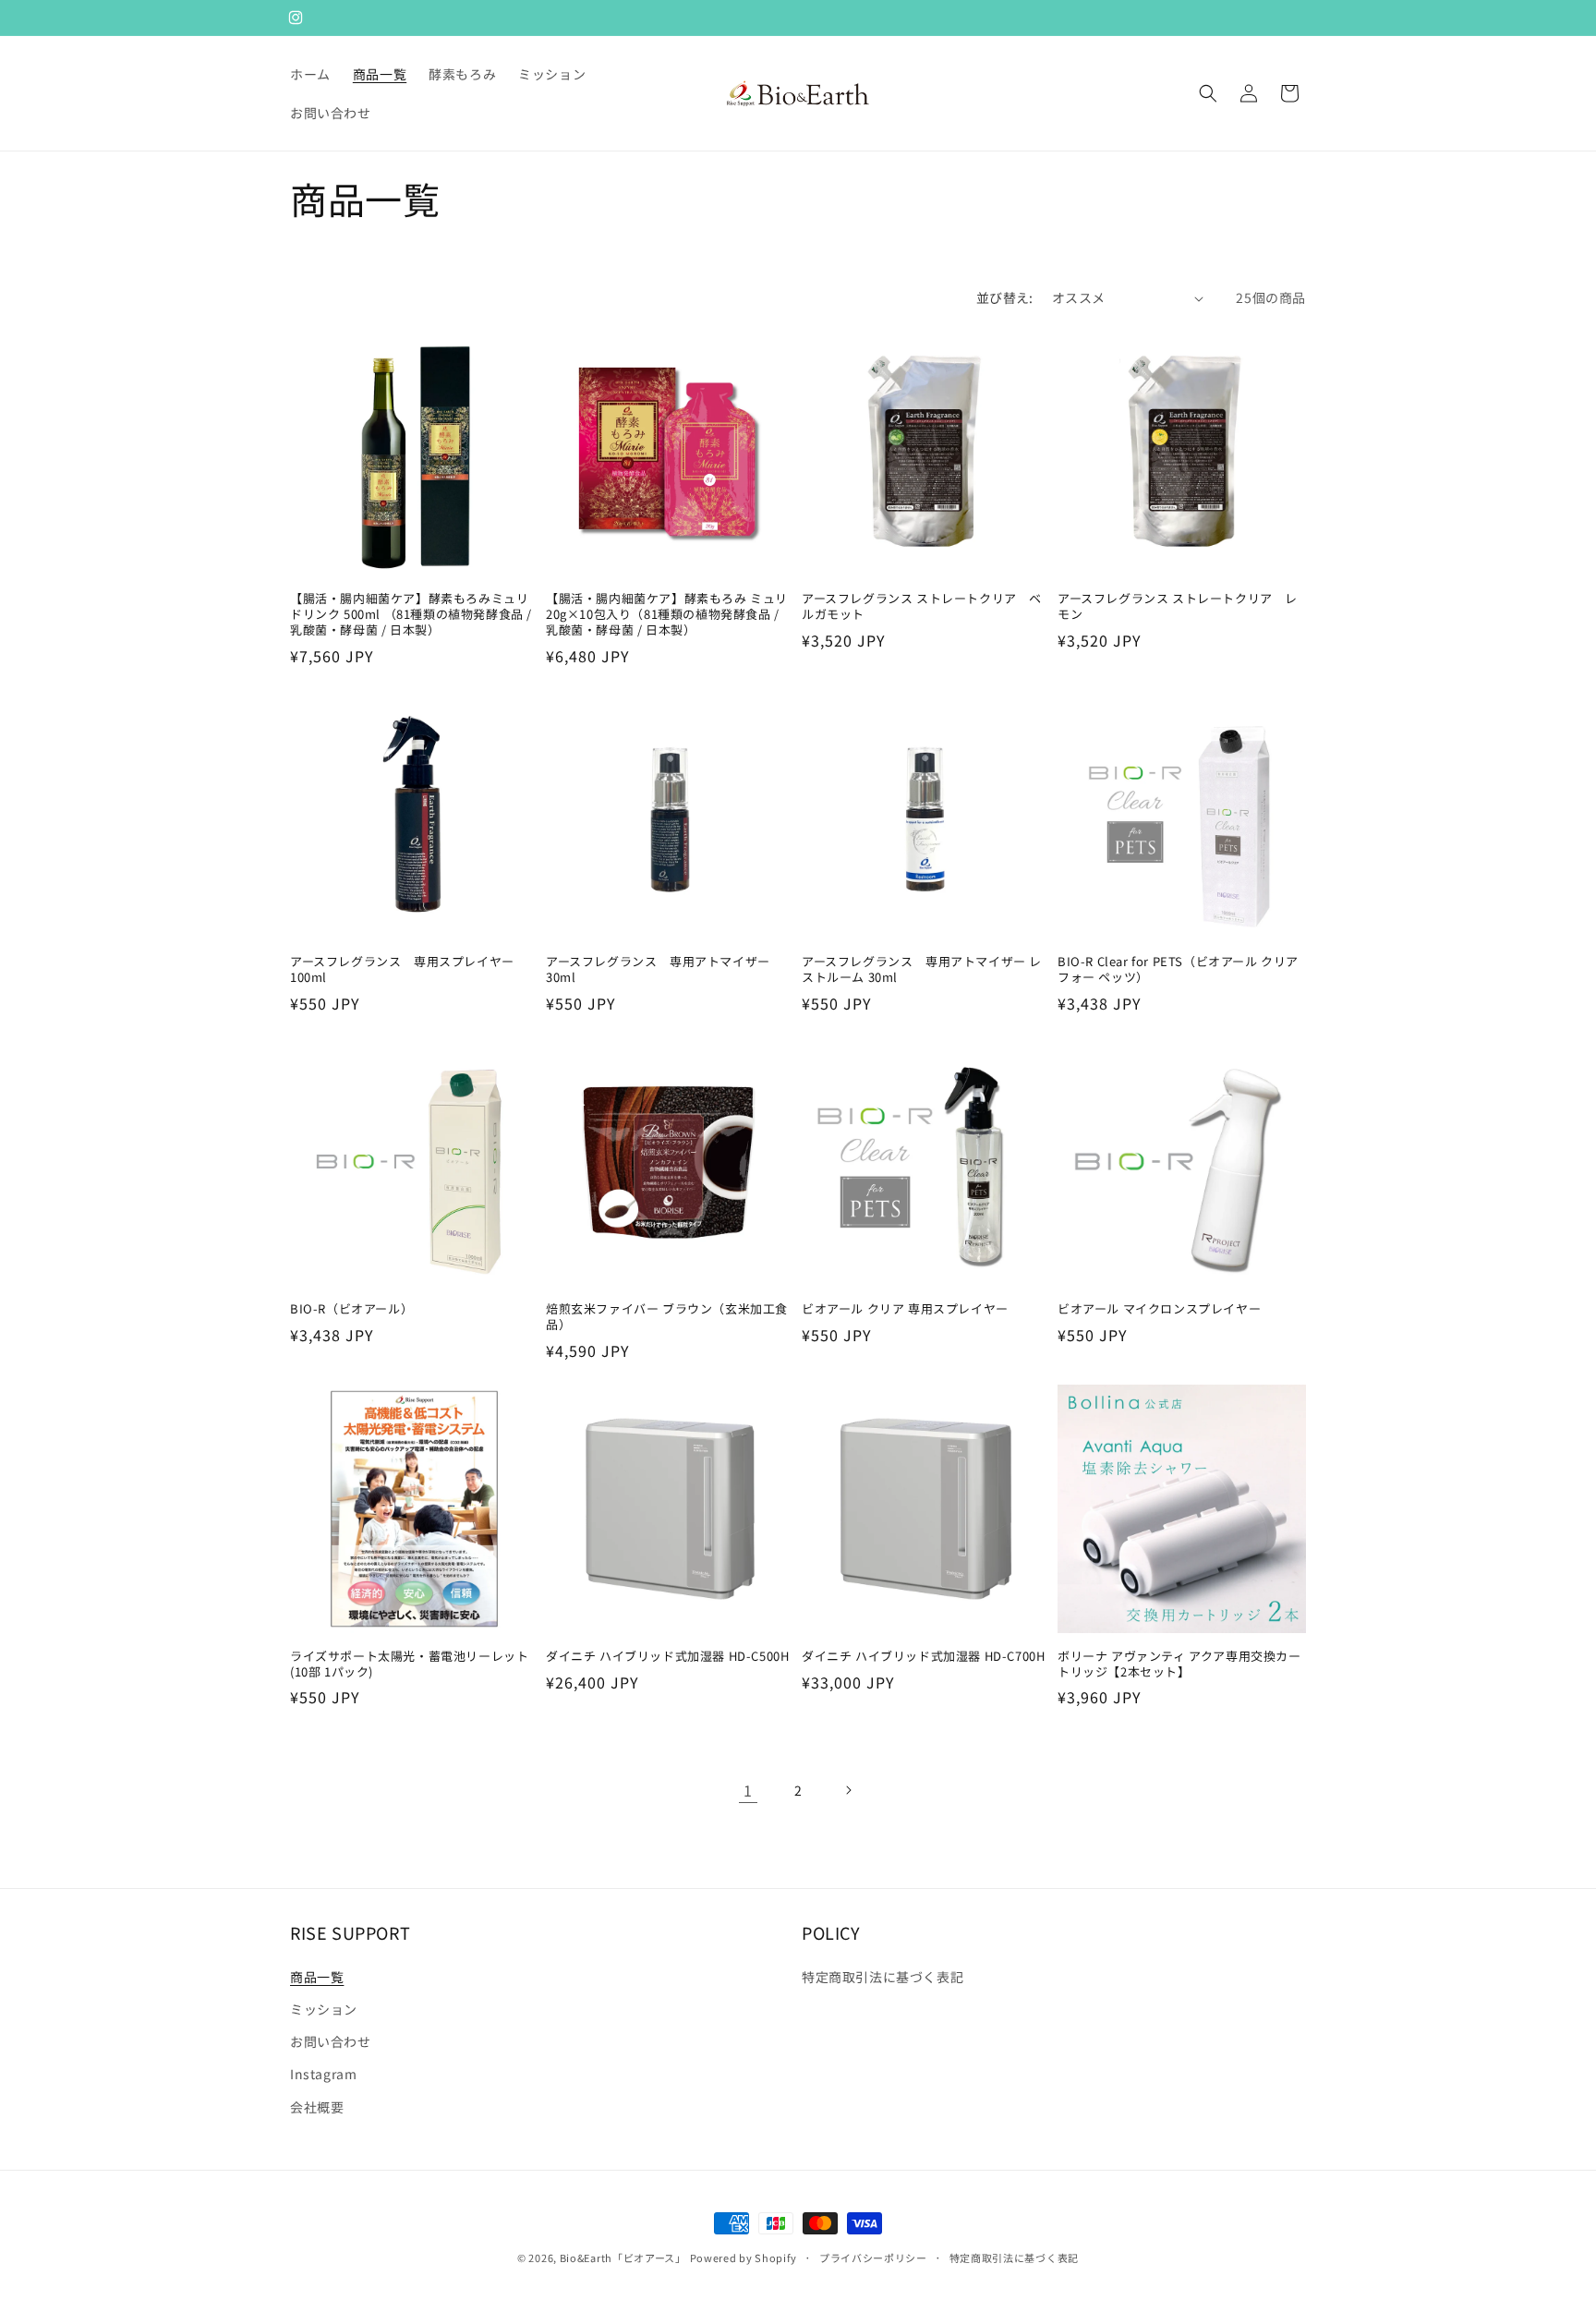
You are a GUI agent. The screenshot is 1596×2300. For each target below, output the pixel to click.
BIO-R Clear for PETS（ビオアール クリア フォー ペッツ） (1178, 970)
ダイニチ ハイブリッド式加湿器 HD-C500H (667, 1657)
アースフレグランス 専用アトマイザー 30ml (658, 970)
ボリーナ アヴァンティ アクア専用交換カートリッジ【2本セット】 (1179, 1664)
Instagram (323, 2074)
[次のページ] (848, 1790)
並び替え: (1005, 297)
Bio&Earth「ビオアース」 (623, 2258)
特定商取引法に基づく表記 (883, 1977)
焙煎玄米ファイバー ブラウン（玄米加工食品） (667, 1317)
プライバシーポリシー (873, 2258)
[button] (1208, 93)
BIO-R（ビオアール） (351, 1309)
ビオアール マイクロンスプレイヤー (1159, 1309)
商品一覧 (317, 1977)
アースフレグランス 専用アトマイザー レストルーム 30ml (922, 970)
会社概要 (317, 2107)
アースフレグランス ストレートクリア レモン (1178, 607)
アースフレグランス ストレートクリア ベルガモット (922, 607)
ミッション (324, 2009)
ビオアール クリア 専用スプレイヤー (905, 1309)
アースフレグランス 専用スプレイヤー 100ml (402, 970)
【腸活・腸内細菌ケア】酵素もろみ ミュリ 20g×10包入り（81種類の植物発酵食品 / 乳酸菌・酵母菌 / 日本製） (667, 615)
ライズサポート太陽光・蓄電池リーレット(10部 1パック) (409, 1664)
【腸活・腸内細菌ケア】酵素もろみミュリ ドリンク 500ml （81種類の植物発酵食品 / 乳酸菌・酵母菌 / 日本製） (411, 615)
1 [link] (748, 1790)
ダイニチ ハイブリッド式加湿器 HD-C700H (923, 1657)
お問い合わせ (331, 2041)
